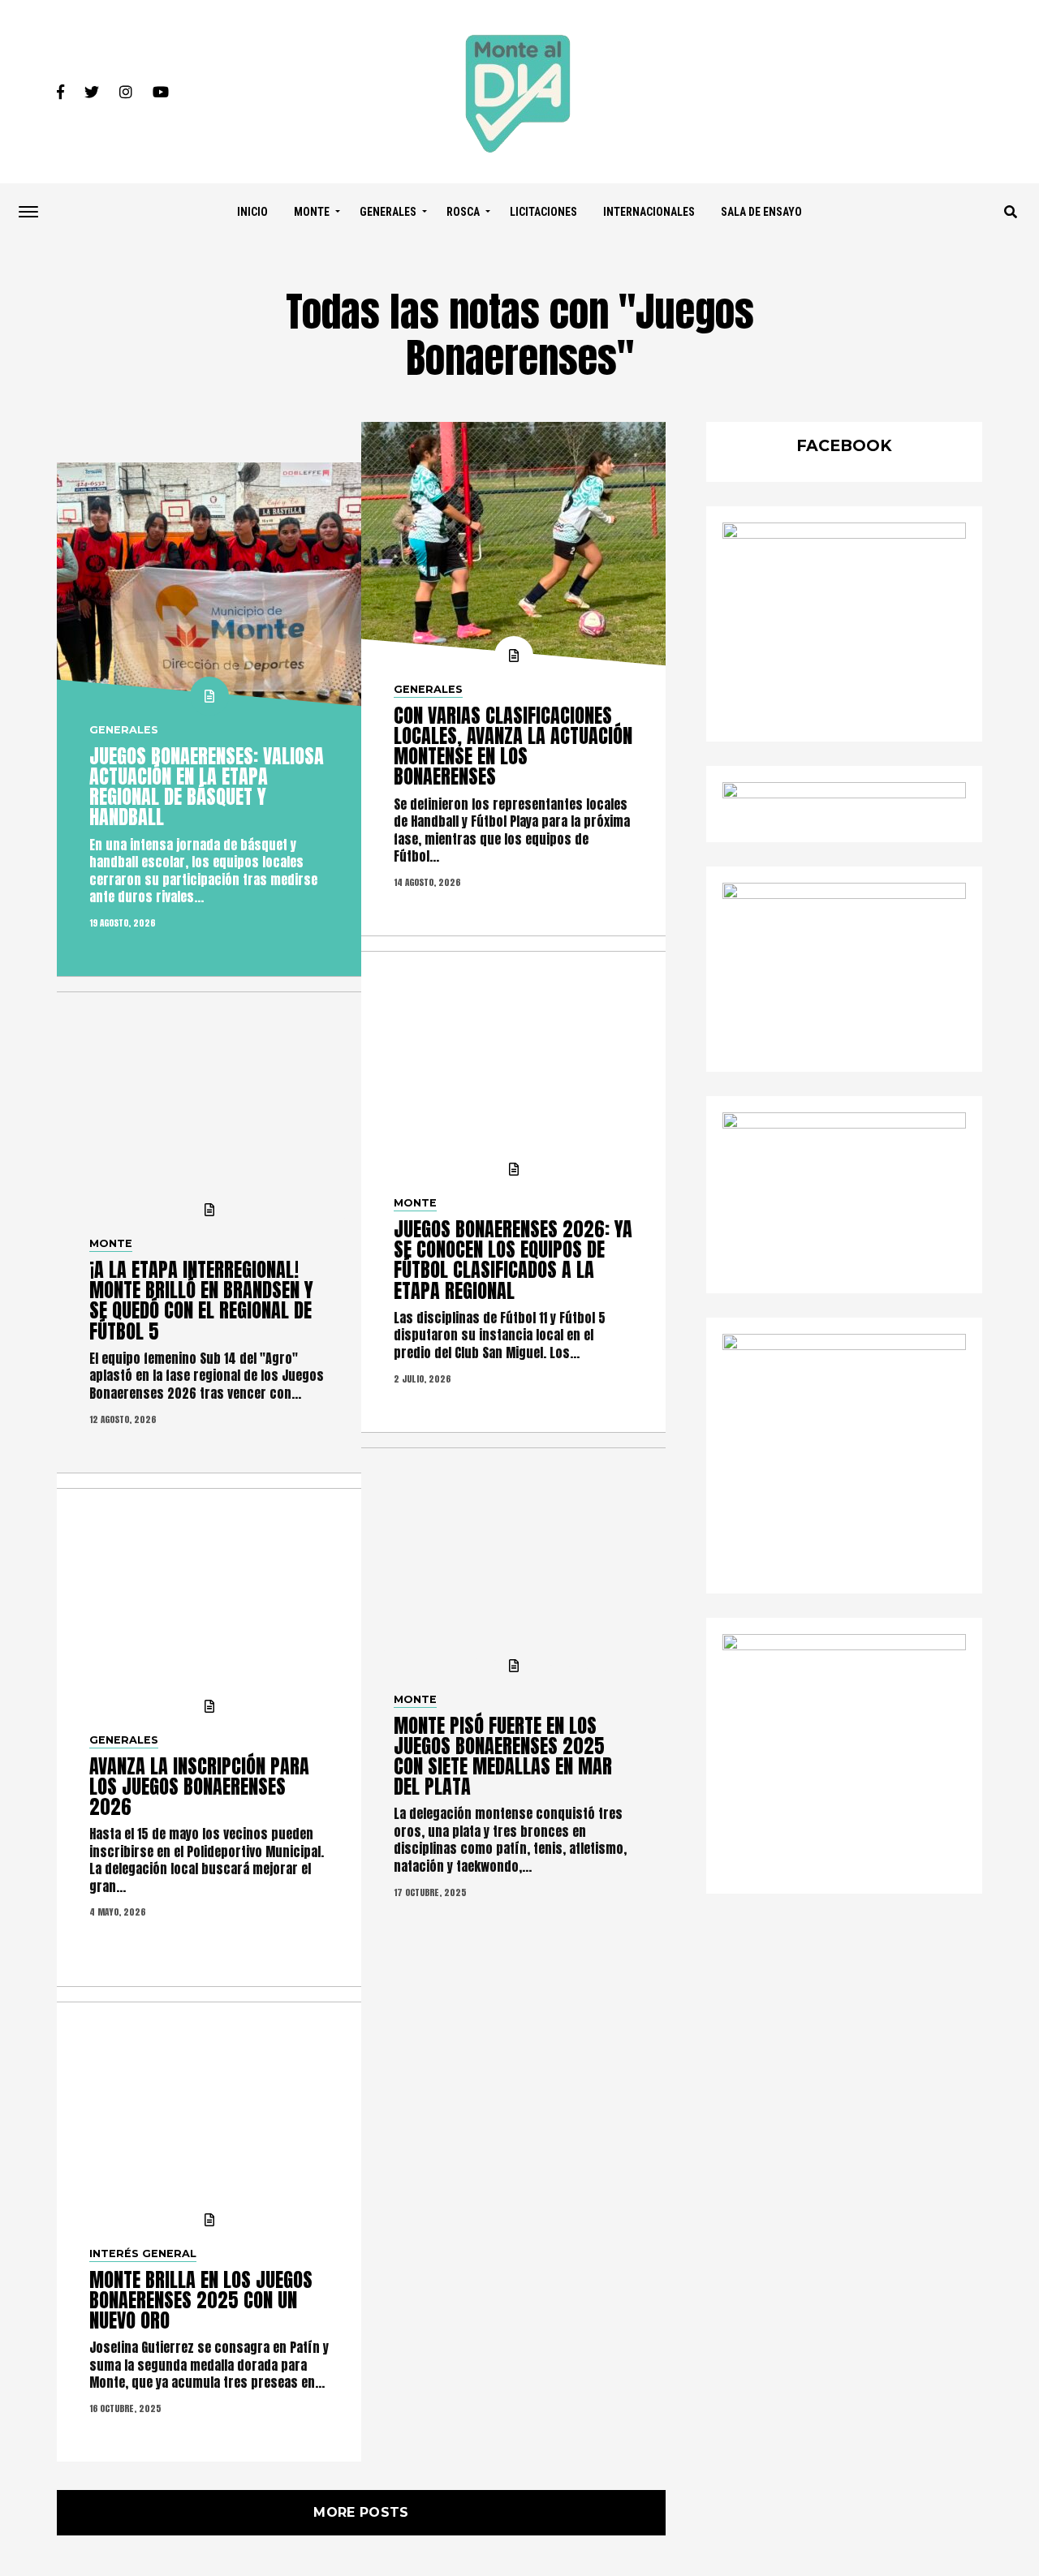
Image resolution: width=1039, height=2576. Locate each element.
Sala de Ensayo (761, 212)
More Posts (361, 2512)
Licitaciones (543, 212)
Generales (388, 212)
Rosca (463, 212)
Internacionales (649, 212)
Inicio (252, 212)
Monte (312, 212)
